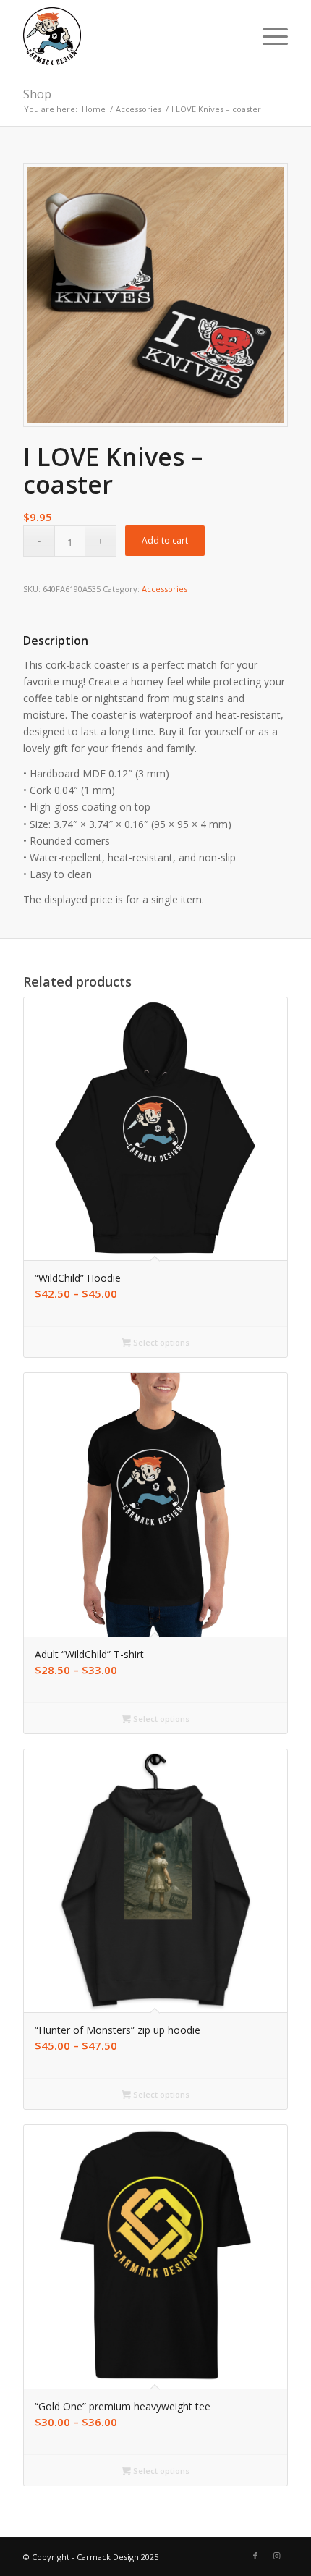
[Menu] (268, 36)
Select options (160, 1342)
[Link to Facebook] (255, 2556)
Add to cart (165, 540)
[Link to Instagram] (277, 2556)
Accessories (165, 589)
